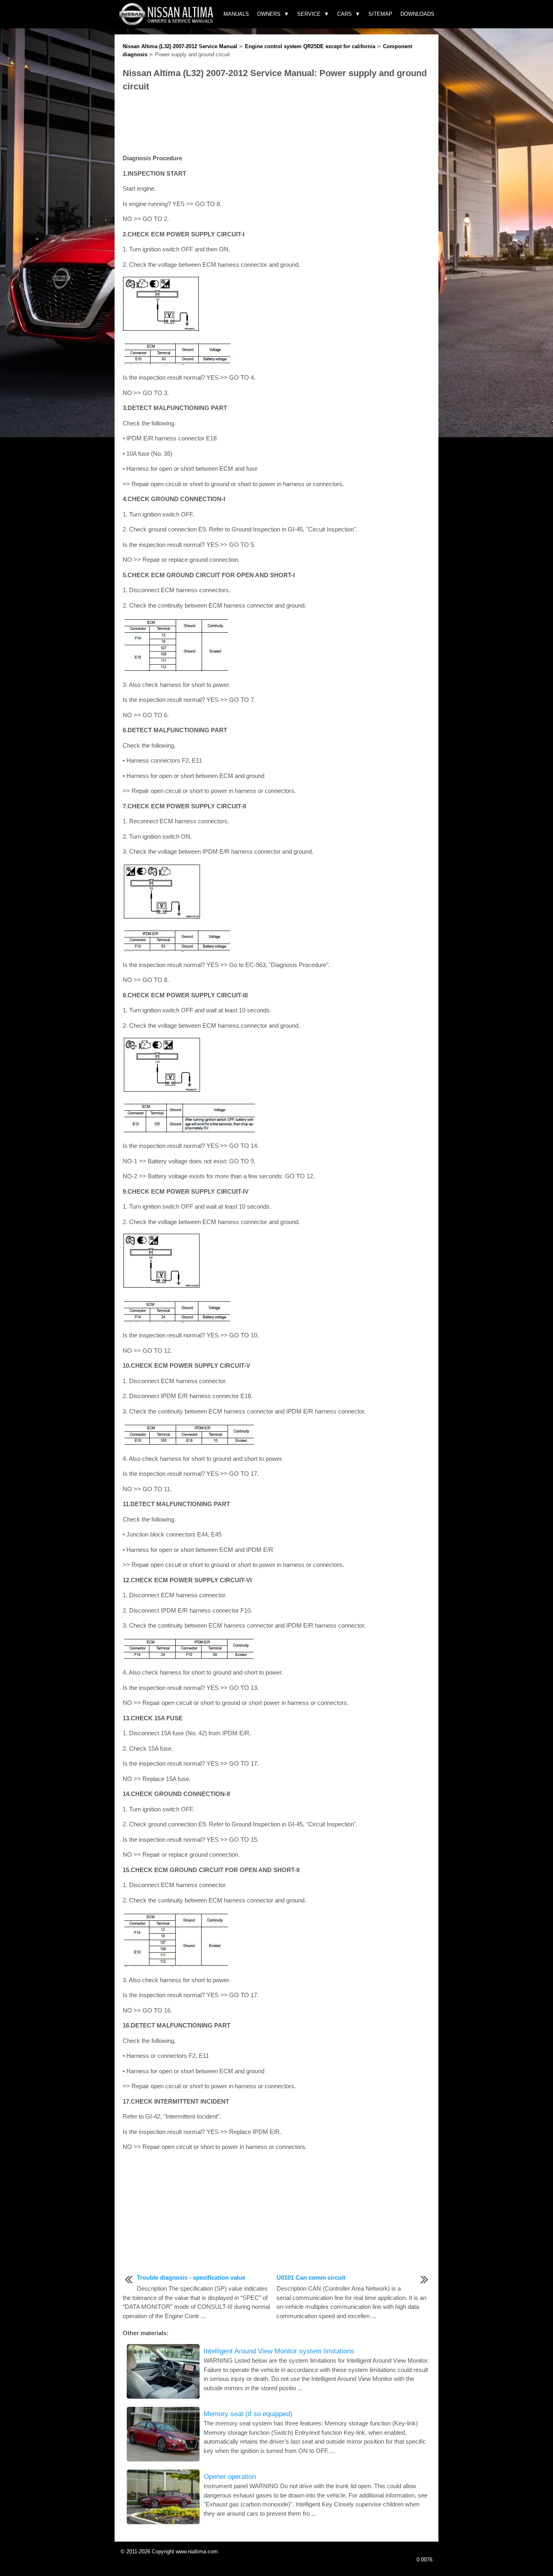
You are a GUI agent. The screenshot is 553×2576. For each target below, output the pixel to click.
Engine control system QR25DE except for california (310, 46)
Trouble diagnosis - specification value (191, 2277)
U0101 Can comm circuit (311, 2277)
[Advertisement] (276, 123)
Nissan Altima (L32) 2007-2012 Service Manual (180, 46)
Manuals (236, 14)
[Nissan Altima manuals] (167, 23)
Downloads (417, 14)
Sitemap (380, 14)
